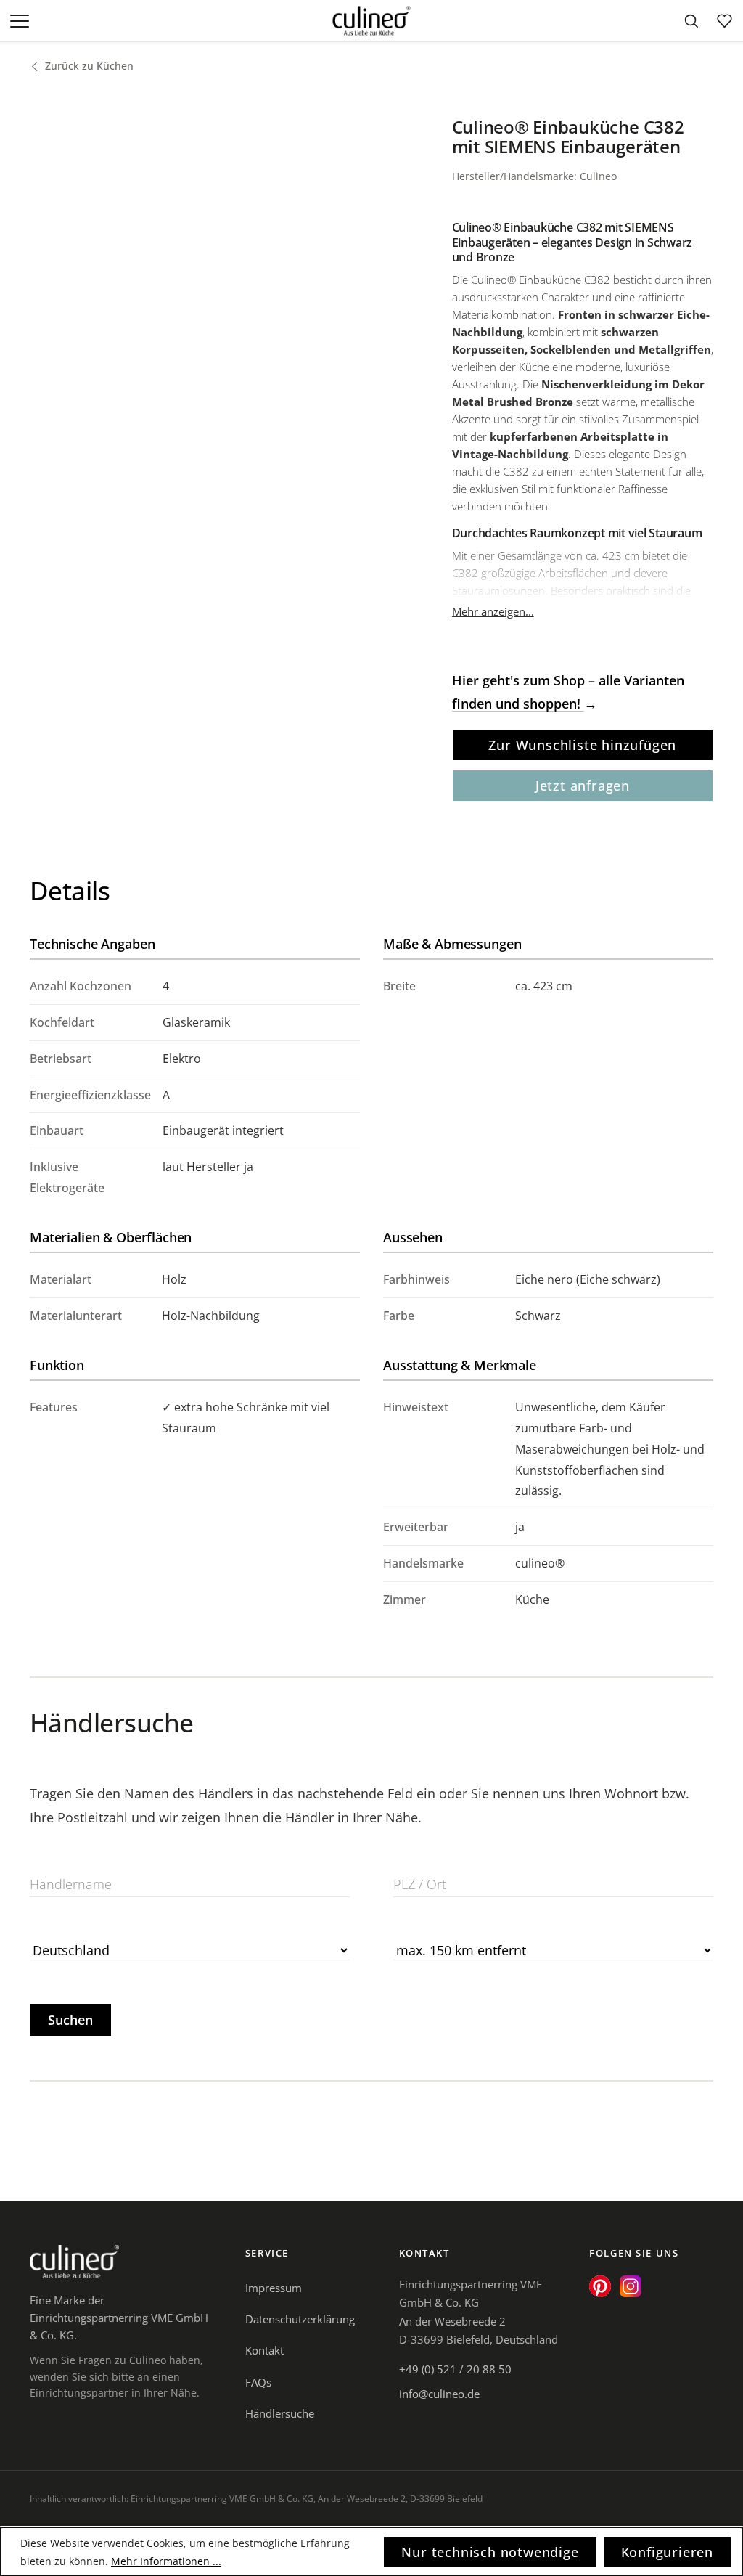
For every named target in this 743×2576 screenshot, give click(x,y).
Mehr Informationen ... (166, 2561)
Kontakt (264, 2350)
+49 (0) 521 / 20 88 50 (455, 2369)
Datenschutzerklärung (300, 2319)
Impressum (274, 2288)
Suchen (70, 2020)
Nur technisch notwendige (490, 2552)
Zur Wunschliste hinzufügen (582, 745)
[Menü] (21, 21)
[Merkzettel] (724, 21)
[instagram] (631, 2286)
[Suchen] (691, 21)
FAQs (258, 2382)
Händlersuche (280, 2413)
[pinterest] (600, 2286)
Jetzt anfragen (583, 786)
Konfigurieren (667, 2552)
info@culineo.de (439, 2394)
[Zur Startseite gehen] (372, 21)
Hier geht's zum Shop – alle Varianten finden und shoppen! (568, 692)
